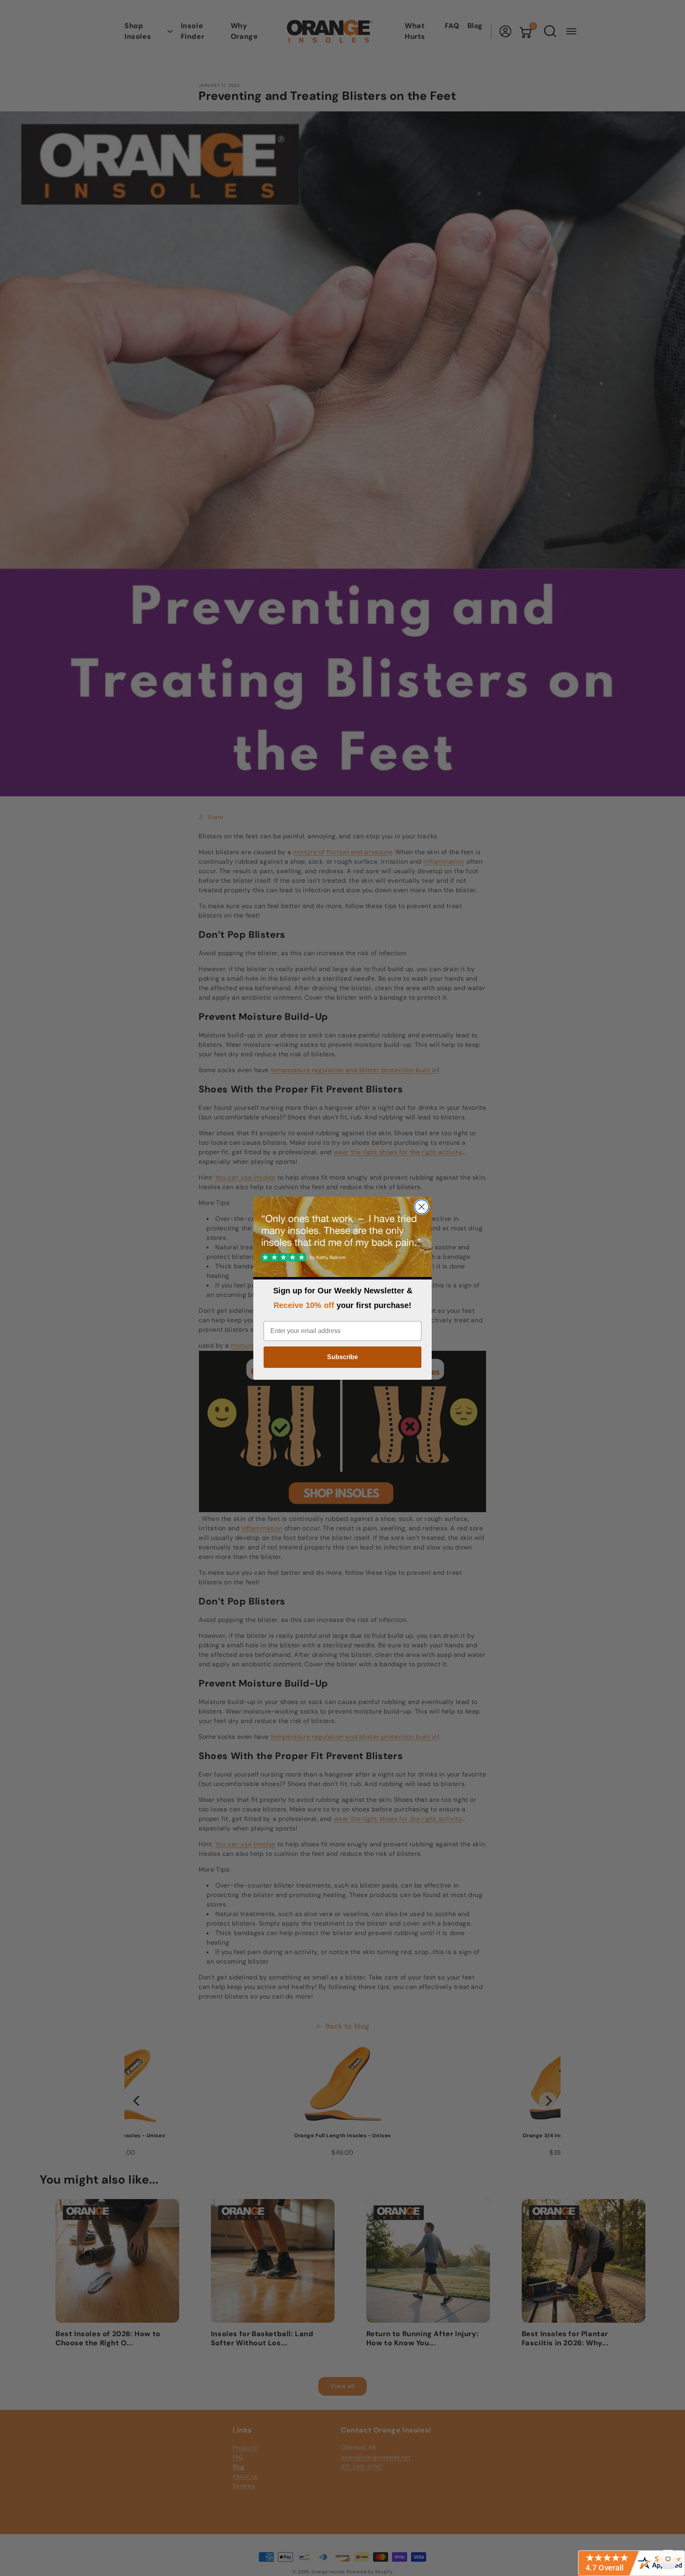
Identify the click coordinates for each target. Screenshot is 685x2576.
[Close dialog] (422, 1207)
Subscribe (342, 1357)
